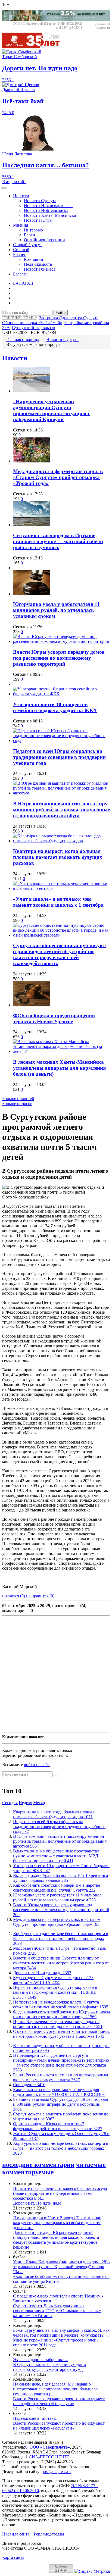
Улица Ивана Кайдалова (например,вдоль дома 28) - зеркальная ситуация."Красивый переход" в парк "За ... (61, 2267)
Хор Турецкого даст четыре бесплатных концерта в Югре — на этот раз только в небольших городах (61, 1938)
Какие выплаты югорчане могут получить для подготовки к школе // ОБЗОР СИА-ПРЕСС (59, 2092)
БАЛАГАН (23, 283)
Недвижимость (38, 264)
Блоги (29, 235)
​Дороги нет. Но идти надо (42, 1973)
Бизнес (19, 254)
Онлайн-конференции (44, 240)
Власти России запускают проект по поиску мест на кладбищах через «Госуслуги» (59, 2401)
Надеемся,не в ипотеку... (36, 2418)
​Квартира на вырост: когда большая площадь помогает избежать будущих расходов (58, 857)
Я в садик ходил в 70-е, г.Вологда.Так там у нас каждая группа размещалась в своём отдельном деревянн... (57, 2223)
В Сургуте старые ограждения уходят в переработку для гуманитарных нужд (49, 2367)
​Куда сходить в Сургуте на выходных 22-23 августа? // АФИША (53, 1980)
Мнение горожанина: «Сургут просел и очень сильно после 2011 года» (56, 2342)
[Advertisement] (56, 1674)
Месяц (39, 1803)
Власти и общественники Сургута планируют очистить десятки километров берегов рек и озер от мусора (61, 1963)
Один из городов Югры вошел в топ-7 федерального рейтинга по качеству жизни (58, 2126)
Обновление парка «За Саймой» (32, 323)
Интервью (33, 230)
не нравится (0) (40, 1596)
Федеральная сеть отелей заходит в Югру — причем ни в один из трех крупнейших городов (61, 2014)
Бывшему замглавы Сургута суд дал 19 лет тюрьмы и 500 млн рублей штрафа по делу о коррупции (61, 2104)
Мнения (21, 225)
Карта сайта (13, 2557)
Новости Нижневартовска (48, 206)
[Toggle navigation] (4, 188)
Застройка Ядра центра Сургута (69, 318)
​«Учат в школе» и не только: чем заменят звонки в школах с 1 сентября (58, 902)
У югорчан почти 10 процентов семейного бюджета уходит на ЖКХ (55, 707)
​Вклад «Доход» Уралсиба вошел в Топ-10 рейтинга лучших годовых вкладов (60, 1878)
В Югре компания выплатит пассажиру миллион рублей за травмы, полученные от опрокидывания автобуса (61, 810)
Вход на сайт (14, 182)
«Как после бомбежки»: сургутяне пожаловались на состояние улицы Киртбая (61, 2279)
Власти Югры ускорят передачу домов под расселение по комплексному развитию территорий (59, 658)
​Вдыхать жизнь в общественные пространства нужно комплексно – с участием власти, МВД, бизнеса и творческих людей (56, 1856)
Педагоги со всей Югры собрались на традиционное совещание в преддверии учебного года (59, 757)
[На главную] (35, 47)
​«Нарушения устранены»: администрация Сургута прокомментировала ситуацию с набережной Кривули (52, 410)
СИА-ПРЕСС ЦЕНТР (49, 2457)
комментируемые (28, 2172)
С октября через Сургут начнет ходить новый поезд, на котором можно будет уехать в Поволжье (61, 2034)
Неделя (25, 1803)
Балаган (20, 274)
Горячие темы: (20, 318)
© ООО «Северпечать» (47, 2447)
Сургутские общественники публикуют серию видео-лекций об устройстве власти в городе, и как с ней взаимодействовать (60, 954)
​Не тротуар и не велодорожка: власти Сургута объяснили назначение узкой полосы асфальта (61, 2004)
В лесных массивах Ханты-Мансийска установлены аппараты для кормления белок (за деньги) (59, 1068)
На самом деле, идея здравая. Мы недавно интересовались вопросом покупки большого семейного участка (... (55, 2389)
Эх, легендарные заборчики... (41, 2360)
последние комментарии (38, 2165)
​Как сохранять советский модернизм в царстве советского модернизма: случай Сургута (57, 1888)
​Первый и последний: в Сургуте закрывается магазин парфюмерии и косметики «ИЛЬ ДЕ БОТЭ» (55, 1992)
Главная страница (23, 339)
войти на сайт (37, 1765)
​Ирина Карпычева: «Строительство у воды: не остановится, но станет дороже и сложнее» (58, 2024)
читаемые (91, 2165)
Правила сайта (16, 2534)
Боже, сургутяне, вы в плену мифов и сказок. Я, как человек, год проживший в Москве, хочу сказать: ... (61, 2333)
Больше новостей (18, 1099)
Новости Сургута (40, 201)
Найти (61, 313)
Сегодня (10, 1803)
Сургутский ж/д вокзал (33, 328)
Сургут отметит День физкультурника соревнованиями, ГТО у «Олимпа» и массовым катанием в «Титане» (57, 2311)
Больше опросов (17, 1104)
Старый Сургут (27, 245)
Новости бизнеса (40, 269)
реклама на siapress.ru (102, 26)
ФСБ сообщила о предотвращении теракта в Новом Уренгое (54, 1018)
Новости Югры (38, 220)
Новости (21, 196)
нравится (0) (14, 1596)
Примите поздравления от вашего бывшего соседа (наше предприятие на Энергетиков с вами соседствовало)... (60, 2193)
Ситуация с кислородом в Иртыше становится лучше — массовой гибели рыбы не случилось (58, 541)
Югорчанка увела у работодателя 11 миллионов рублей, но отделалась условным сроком (56, 610)
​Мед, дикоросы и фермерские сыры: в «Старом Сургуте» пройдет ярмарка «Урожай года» (58, 477)
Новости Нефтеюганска (46, 210)
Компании (34, 259)
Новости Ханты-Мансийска (50, 215)
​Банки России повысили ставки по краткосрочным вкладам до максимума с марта (60, 2077)
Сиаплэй (21, 250)
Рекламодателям (49, 2534)
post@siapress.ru (56, 2472)
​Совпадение (29, 2085)
